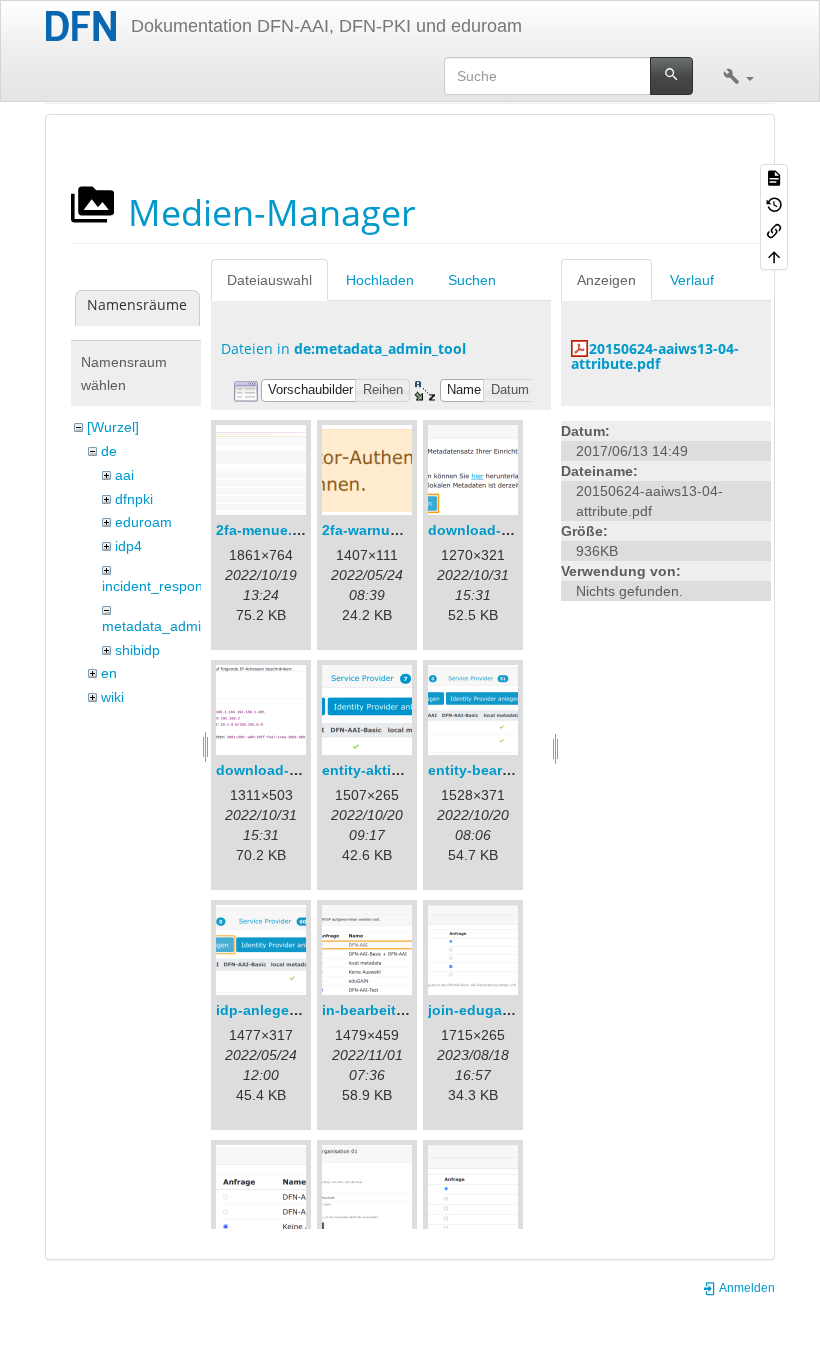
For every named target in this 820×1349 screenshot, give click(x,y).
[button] (738, 76)
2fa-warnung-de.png (391, 530)
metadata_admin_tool (171, 626)
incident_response (160, 586)
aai (124, 475)
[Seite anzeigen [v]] (774, 177)
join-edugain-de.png (498, 1010)
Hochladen (380, 280)
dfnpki (134, 499)
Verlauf (692, 280)
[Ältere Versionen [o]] (774, 203)
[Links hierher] (774, 230)
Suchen (472, 280)
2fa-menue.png (267, 530)
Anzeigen (606, 280)
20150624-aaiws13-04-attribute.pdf (655, 356)
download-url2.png (281, 770)
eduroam (143, 522)
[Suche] (671, 76)
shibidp (137, 650)
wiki (112, 697)
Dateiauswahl (269, 280)
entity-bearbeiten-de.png (513, 770)
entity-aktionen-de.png (400, 770)
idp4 (128, 546)
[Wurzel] (113, 427)
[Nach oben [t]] (774, 256)
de (109, 451)
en (109, 673)
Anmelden (746, 1288)
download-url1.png (493, 530)
